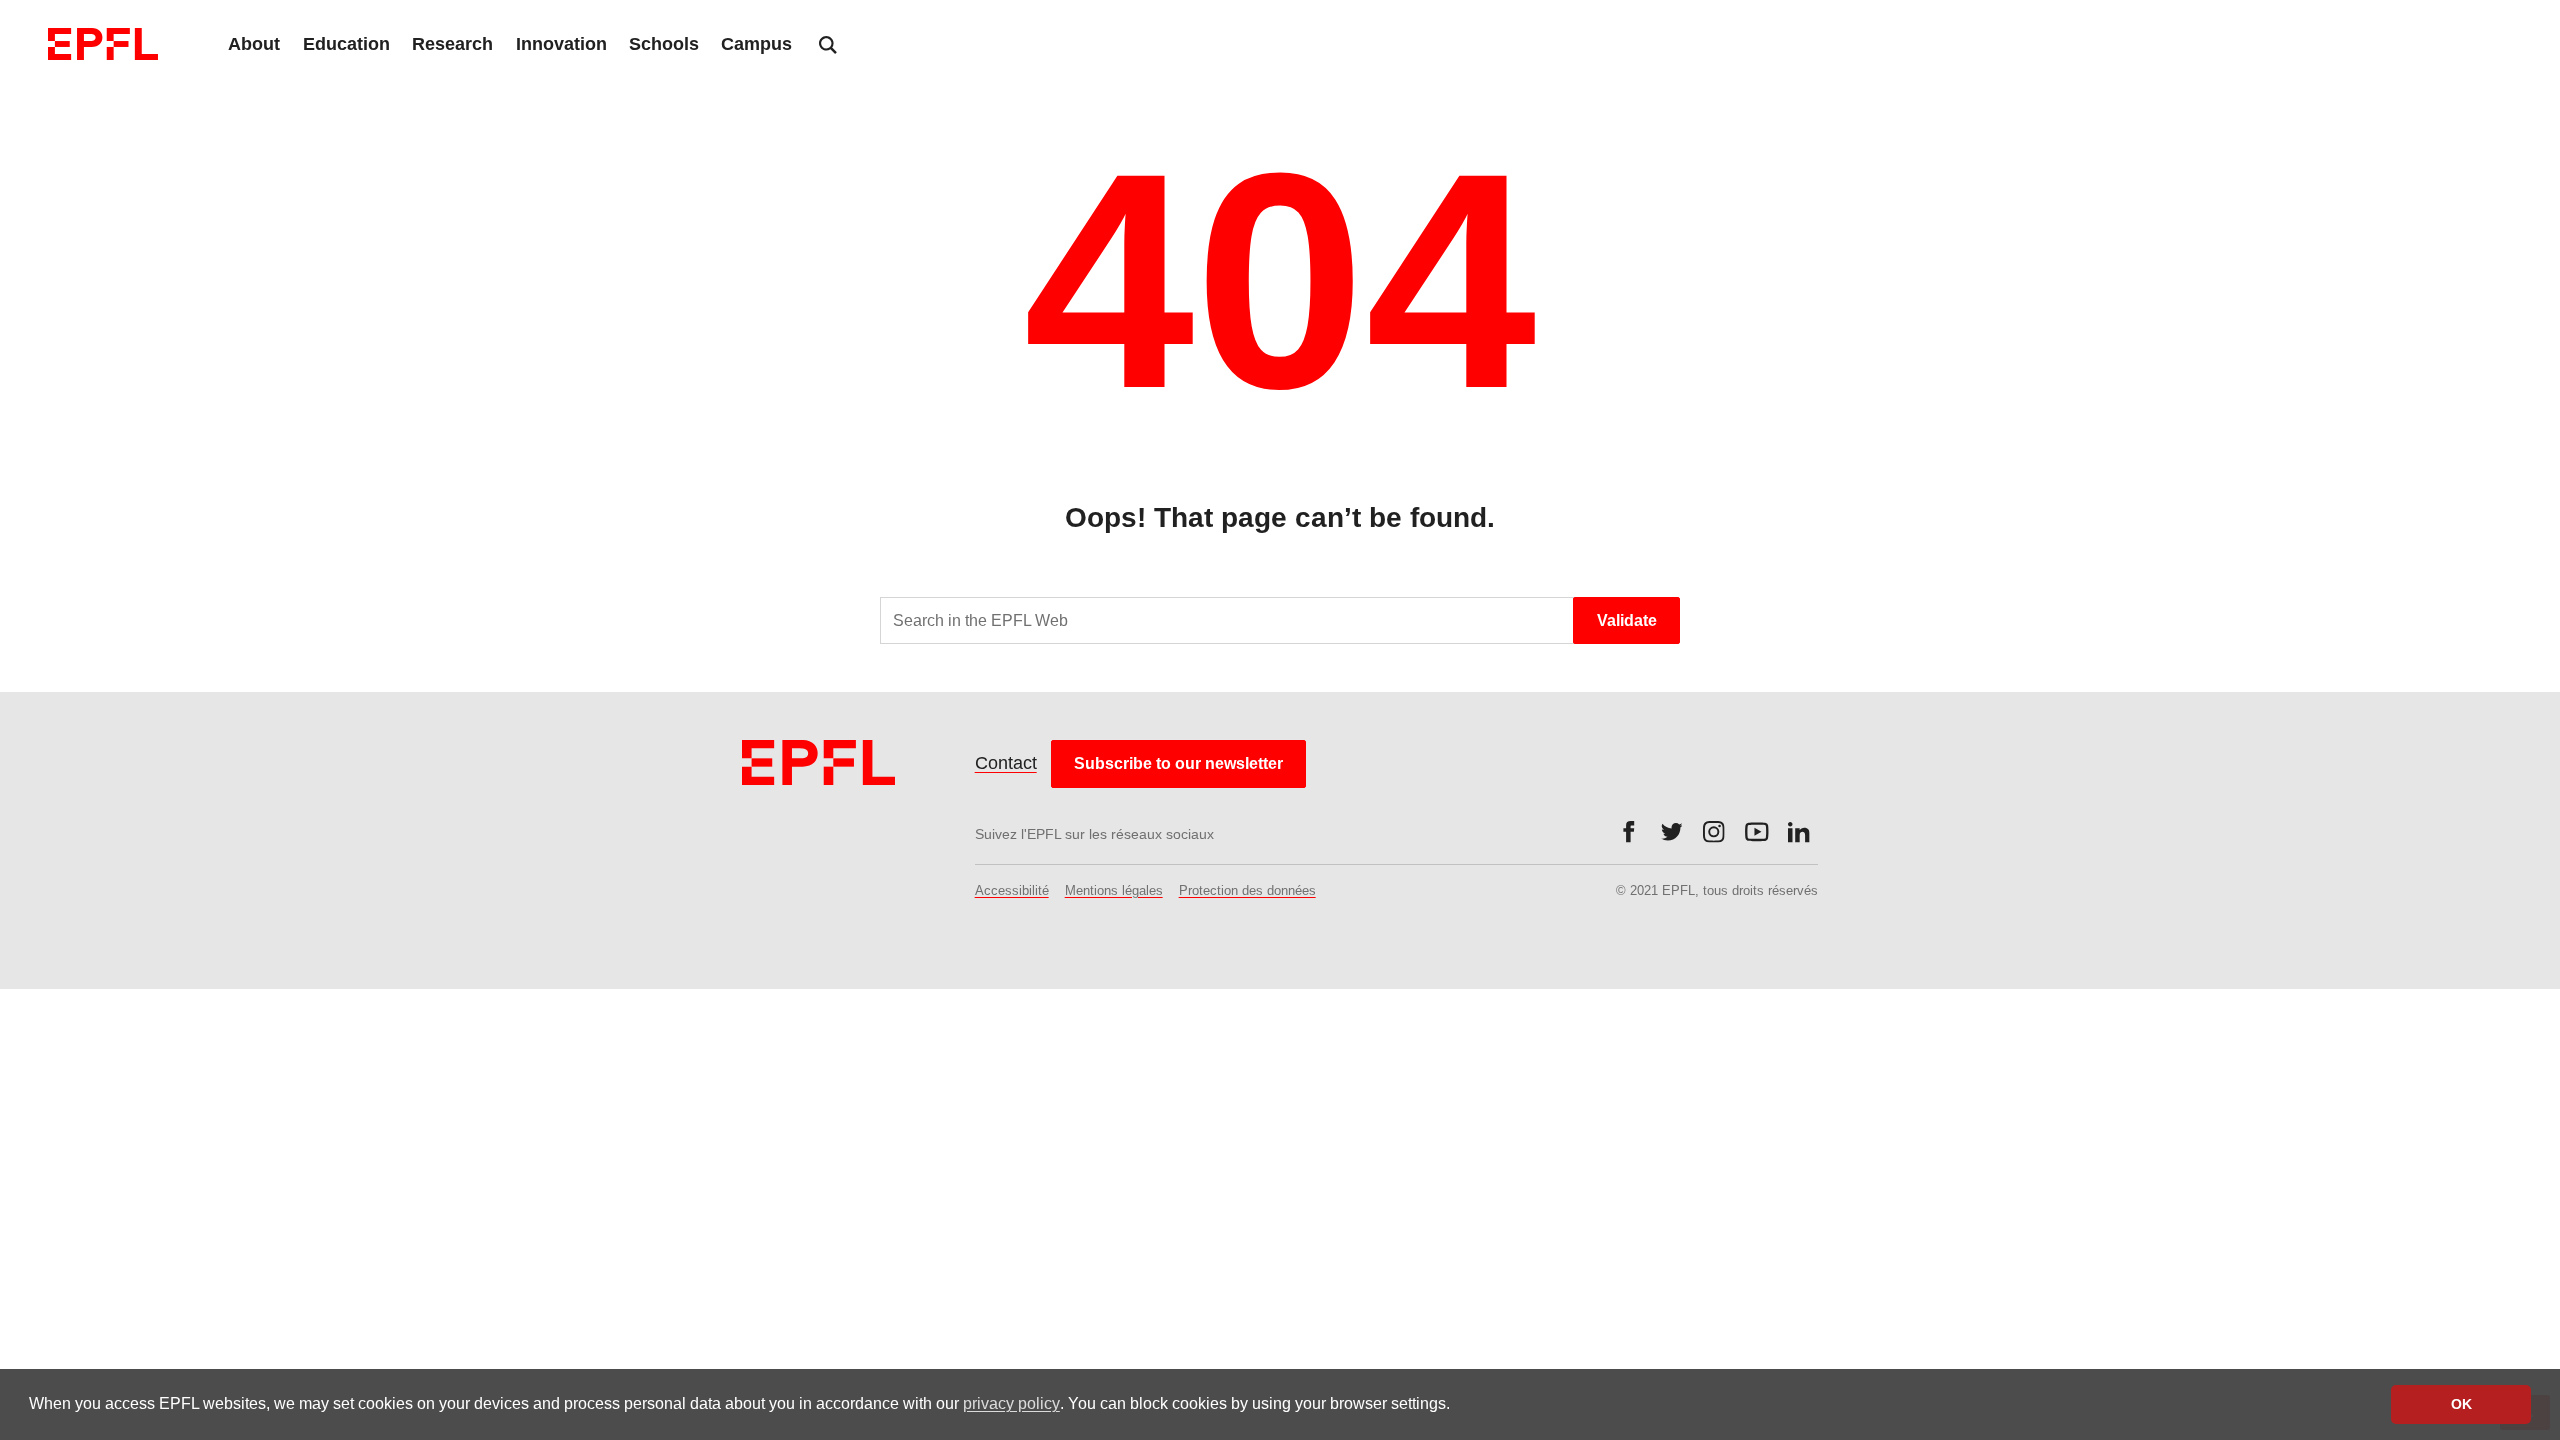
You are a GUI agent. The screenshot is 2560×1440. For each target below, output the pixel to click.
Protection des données (1247, 890)
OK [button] (2461, 1404)
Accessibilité (1012, 890)
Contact (1006, 763)
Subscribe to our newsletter (1178, 763)
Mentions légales (1114, 890)
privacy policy (1011, 1403)
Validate (1627, 620)
